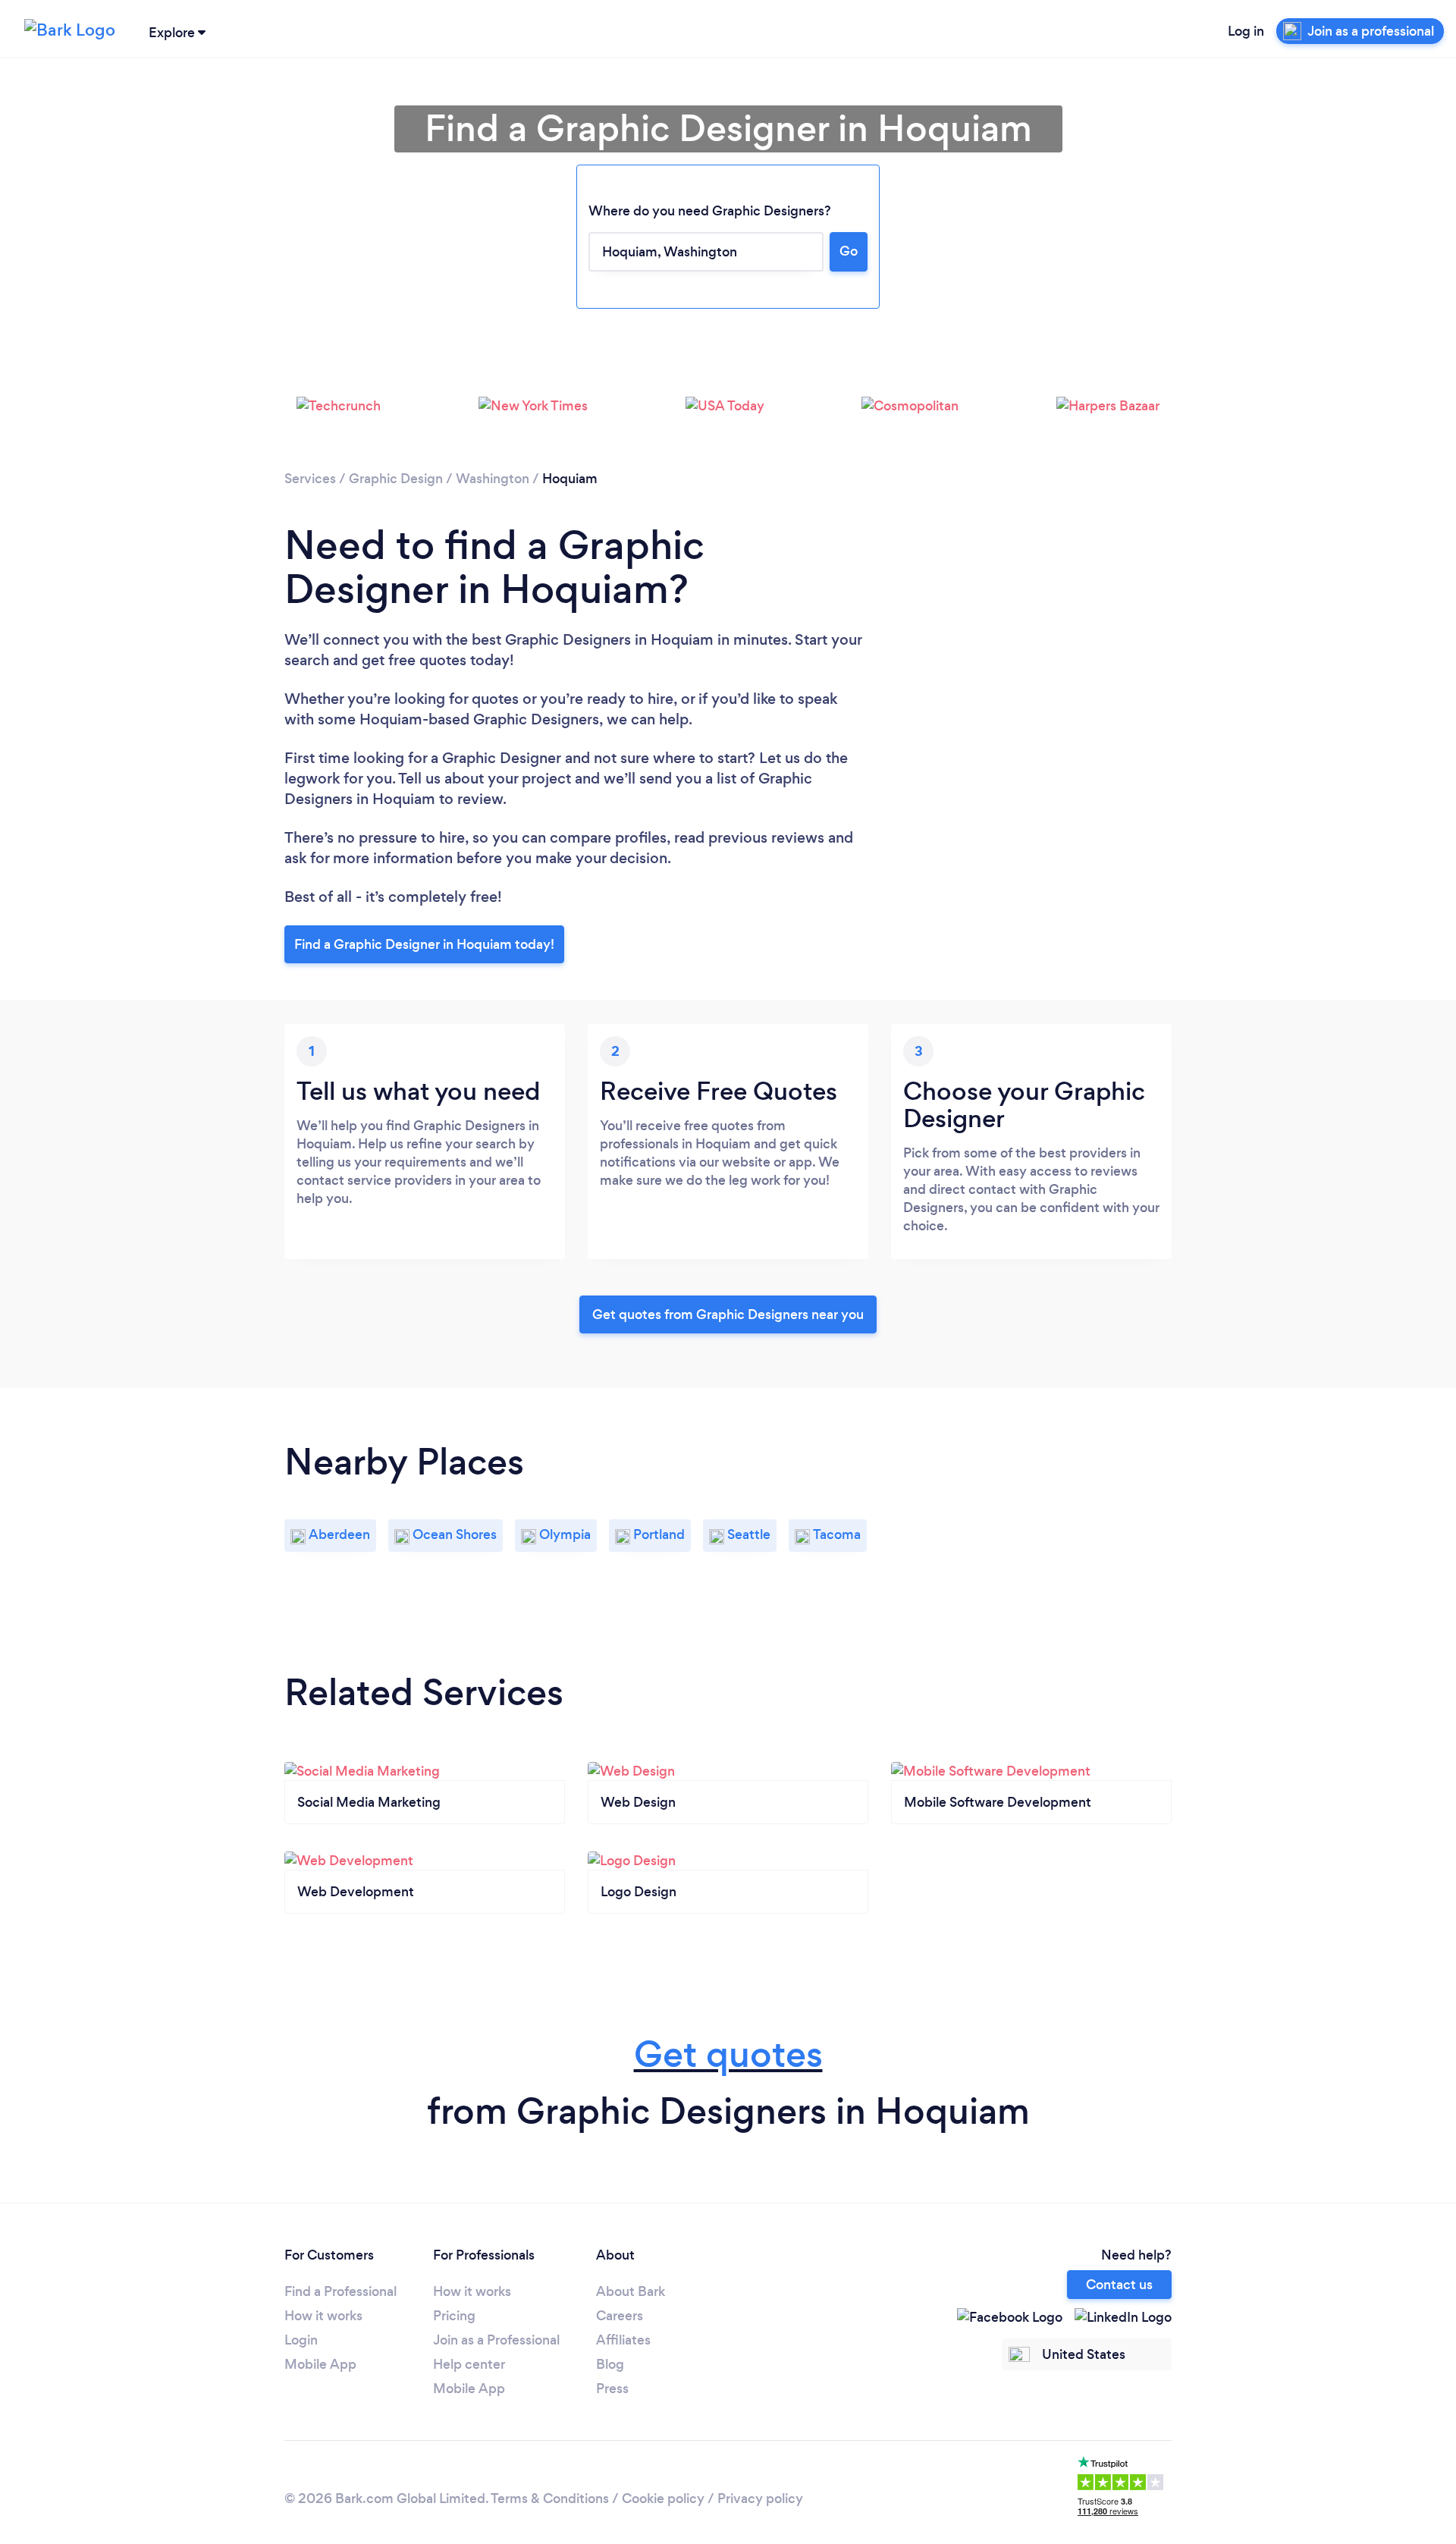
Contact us (1119, 2285)
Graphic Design (396, 479)
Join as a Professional (496, 2340)
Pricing (454, 2316)
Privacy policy (760, 2498)
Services (310, 479)
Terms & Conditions (550, 2498)
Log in (1246, 31)
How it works (323, 2316)
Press (612, 2389)
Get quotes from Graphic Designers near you (728, 1314)
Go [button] (849, 251)
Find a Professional (340, 2291)
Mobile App (320, 2364)
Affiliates (623, 2340)
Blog (610, 2364)
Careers (620, 2316)
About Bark (631, 2291)
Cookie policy (663, 2498)
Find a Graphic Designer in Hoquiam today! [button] (424, 944)
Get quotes (728, 2054)
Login (301, 2340)
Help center (469, 2364)
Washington (493, 479)
